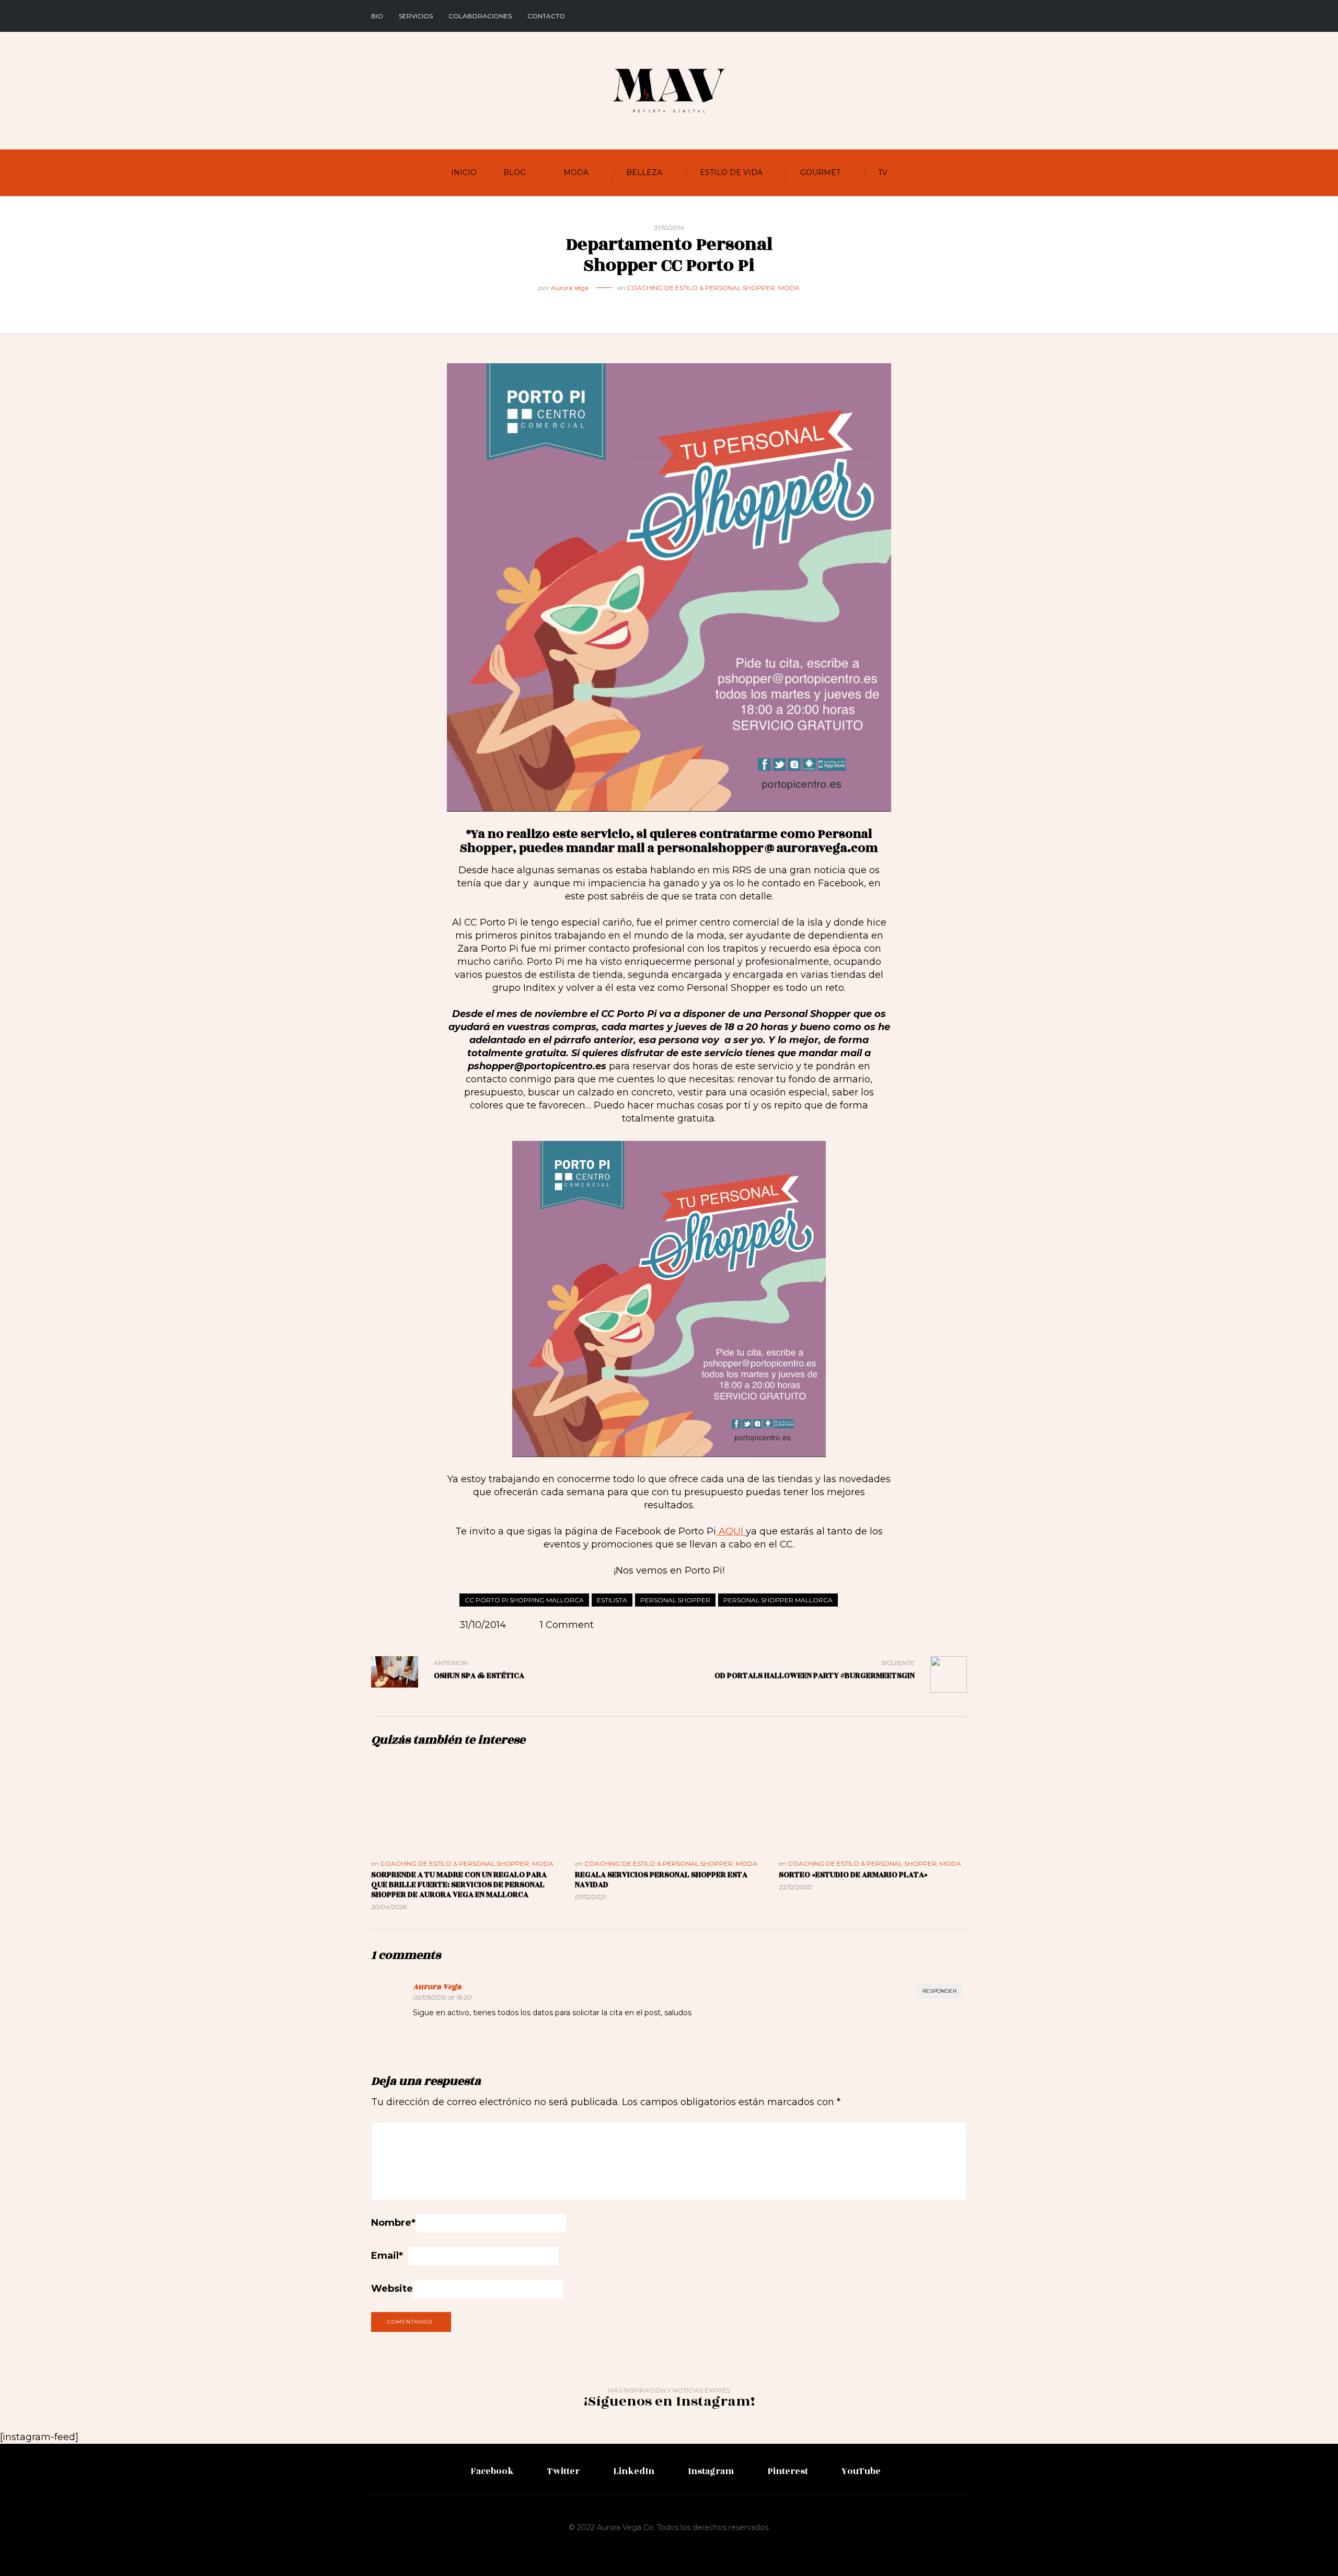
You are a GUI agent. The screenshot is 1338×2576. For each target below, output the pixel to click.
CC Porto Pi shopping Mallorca (524, 1600)
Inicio (464, 172)
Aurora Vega (570, 288)
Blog (515, 172)
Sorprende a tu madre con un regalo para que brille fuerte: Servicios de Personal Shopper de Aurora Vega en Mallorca (459, 1885)
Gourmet (820, 172)
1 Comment (567, 1625)
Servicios (416, 16)
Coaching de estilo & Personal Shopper (701, 288)
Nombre (393, 2223)
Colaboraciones (480, 16)
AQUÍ (731, 1531)
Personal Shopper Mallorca (778, 1600)
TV (883, 172)
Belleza (644, 172)
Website (392, 2289)
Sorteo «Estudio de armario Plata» (853, 1875)
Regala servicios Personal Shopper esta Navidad (661, 1880)
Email (387, 2256)
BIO (377, 16)
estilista (612, 1600)
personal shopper (675, 1600)
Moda (576, 172)
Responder (939, 1991)
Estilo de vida (731, 172)
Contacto (546, 16)
